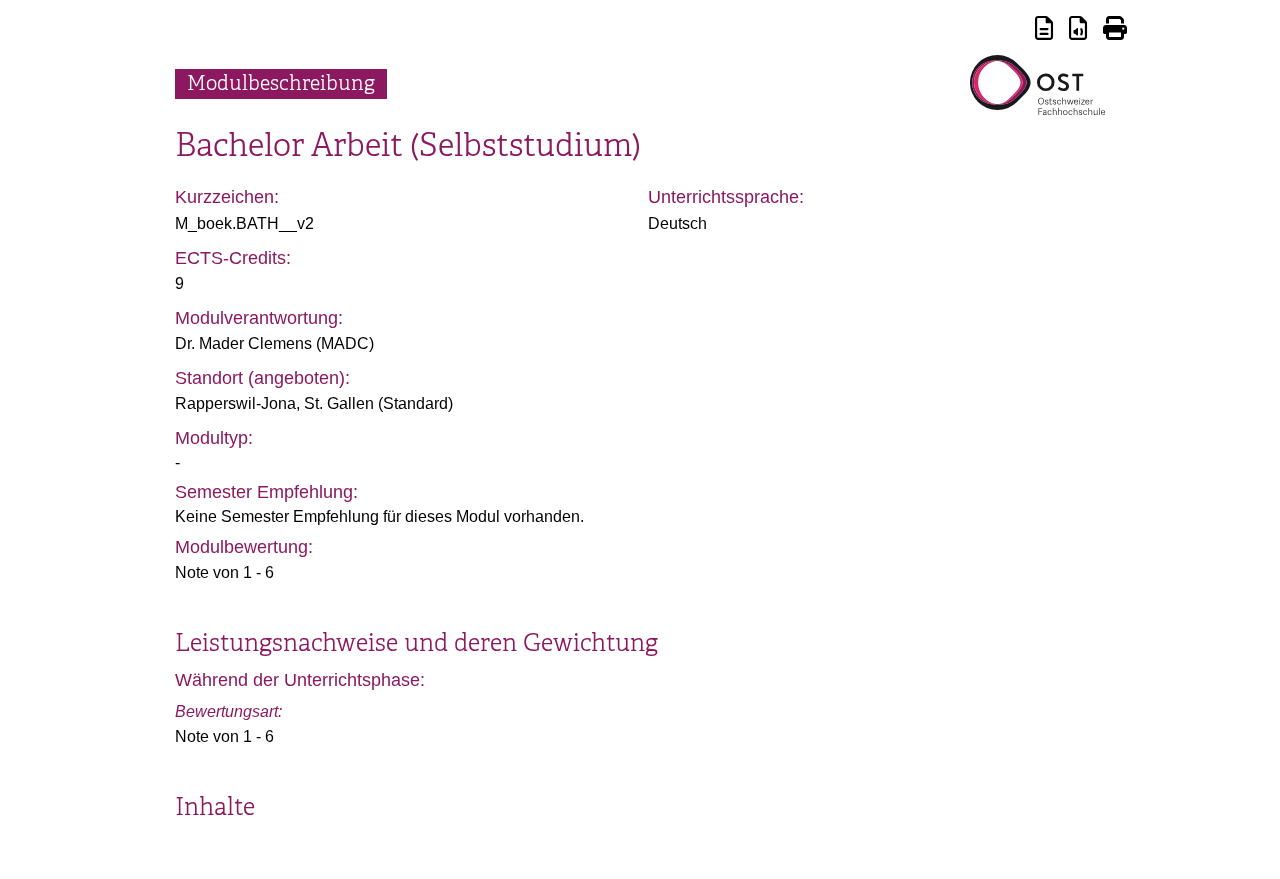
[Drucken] (1115, 31)
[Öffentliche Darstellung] (1078, 31)
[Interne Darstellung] (1044, 31)
